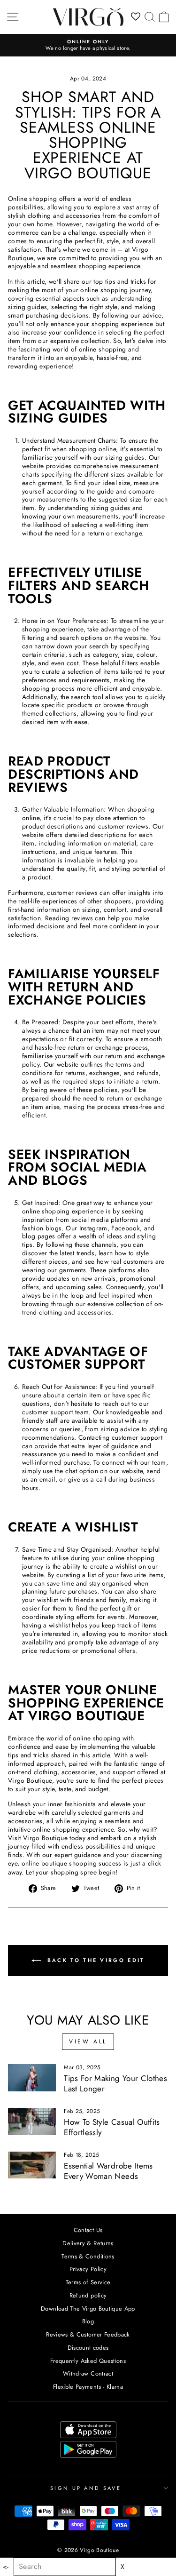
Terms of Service (88, 2282)
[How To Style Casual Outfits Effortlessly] (32, 2121)
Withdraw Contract (88, 2373)
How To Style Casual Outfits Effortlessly (112, 2127)
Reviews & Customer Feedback (88, 2334)
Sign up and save (86, 2488)
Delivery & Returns (88, 2243)
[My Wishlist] (136, 17)
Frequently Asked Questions (88, 2361)
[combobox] (65, 2567)
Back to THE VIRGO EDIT (95, 1960)
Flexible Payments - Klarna (88, 2387)
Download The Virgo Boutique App (88, 2309)
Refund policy (88, 2295)
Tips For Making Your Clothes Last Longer (115, 2083)
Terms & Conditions (88, 2256)
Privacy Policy (88, 2269)
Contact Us (88, 2230)
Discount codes (88, 2348)
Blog (88, 2321)
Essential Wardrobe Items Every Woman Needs (108, 2171)
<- (6, 2567)
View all (88, 2042)
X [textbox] (122, 2567)
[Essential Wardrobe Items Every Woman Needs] (32, 2165)
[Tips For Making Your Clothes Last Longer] (32, 2078)
